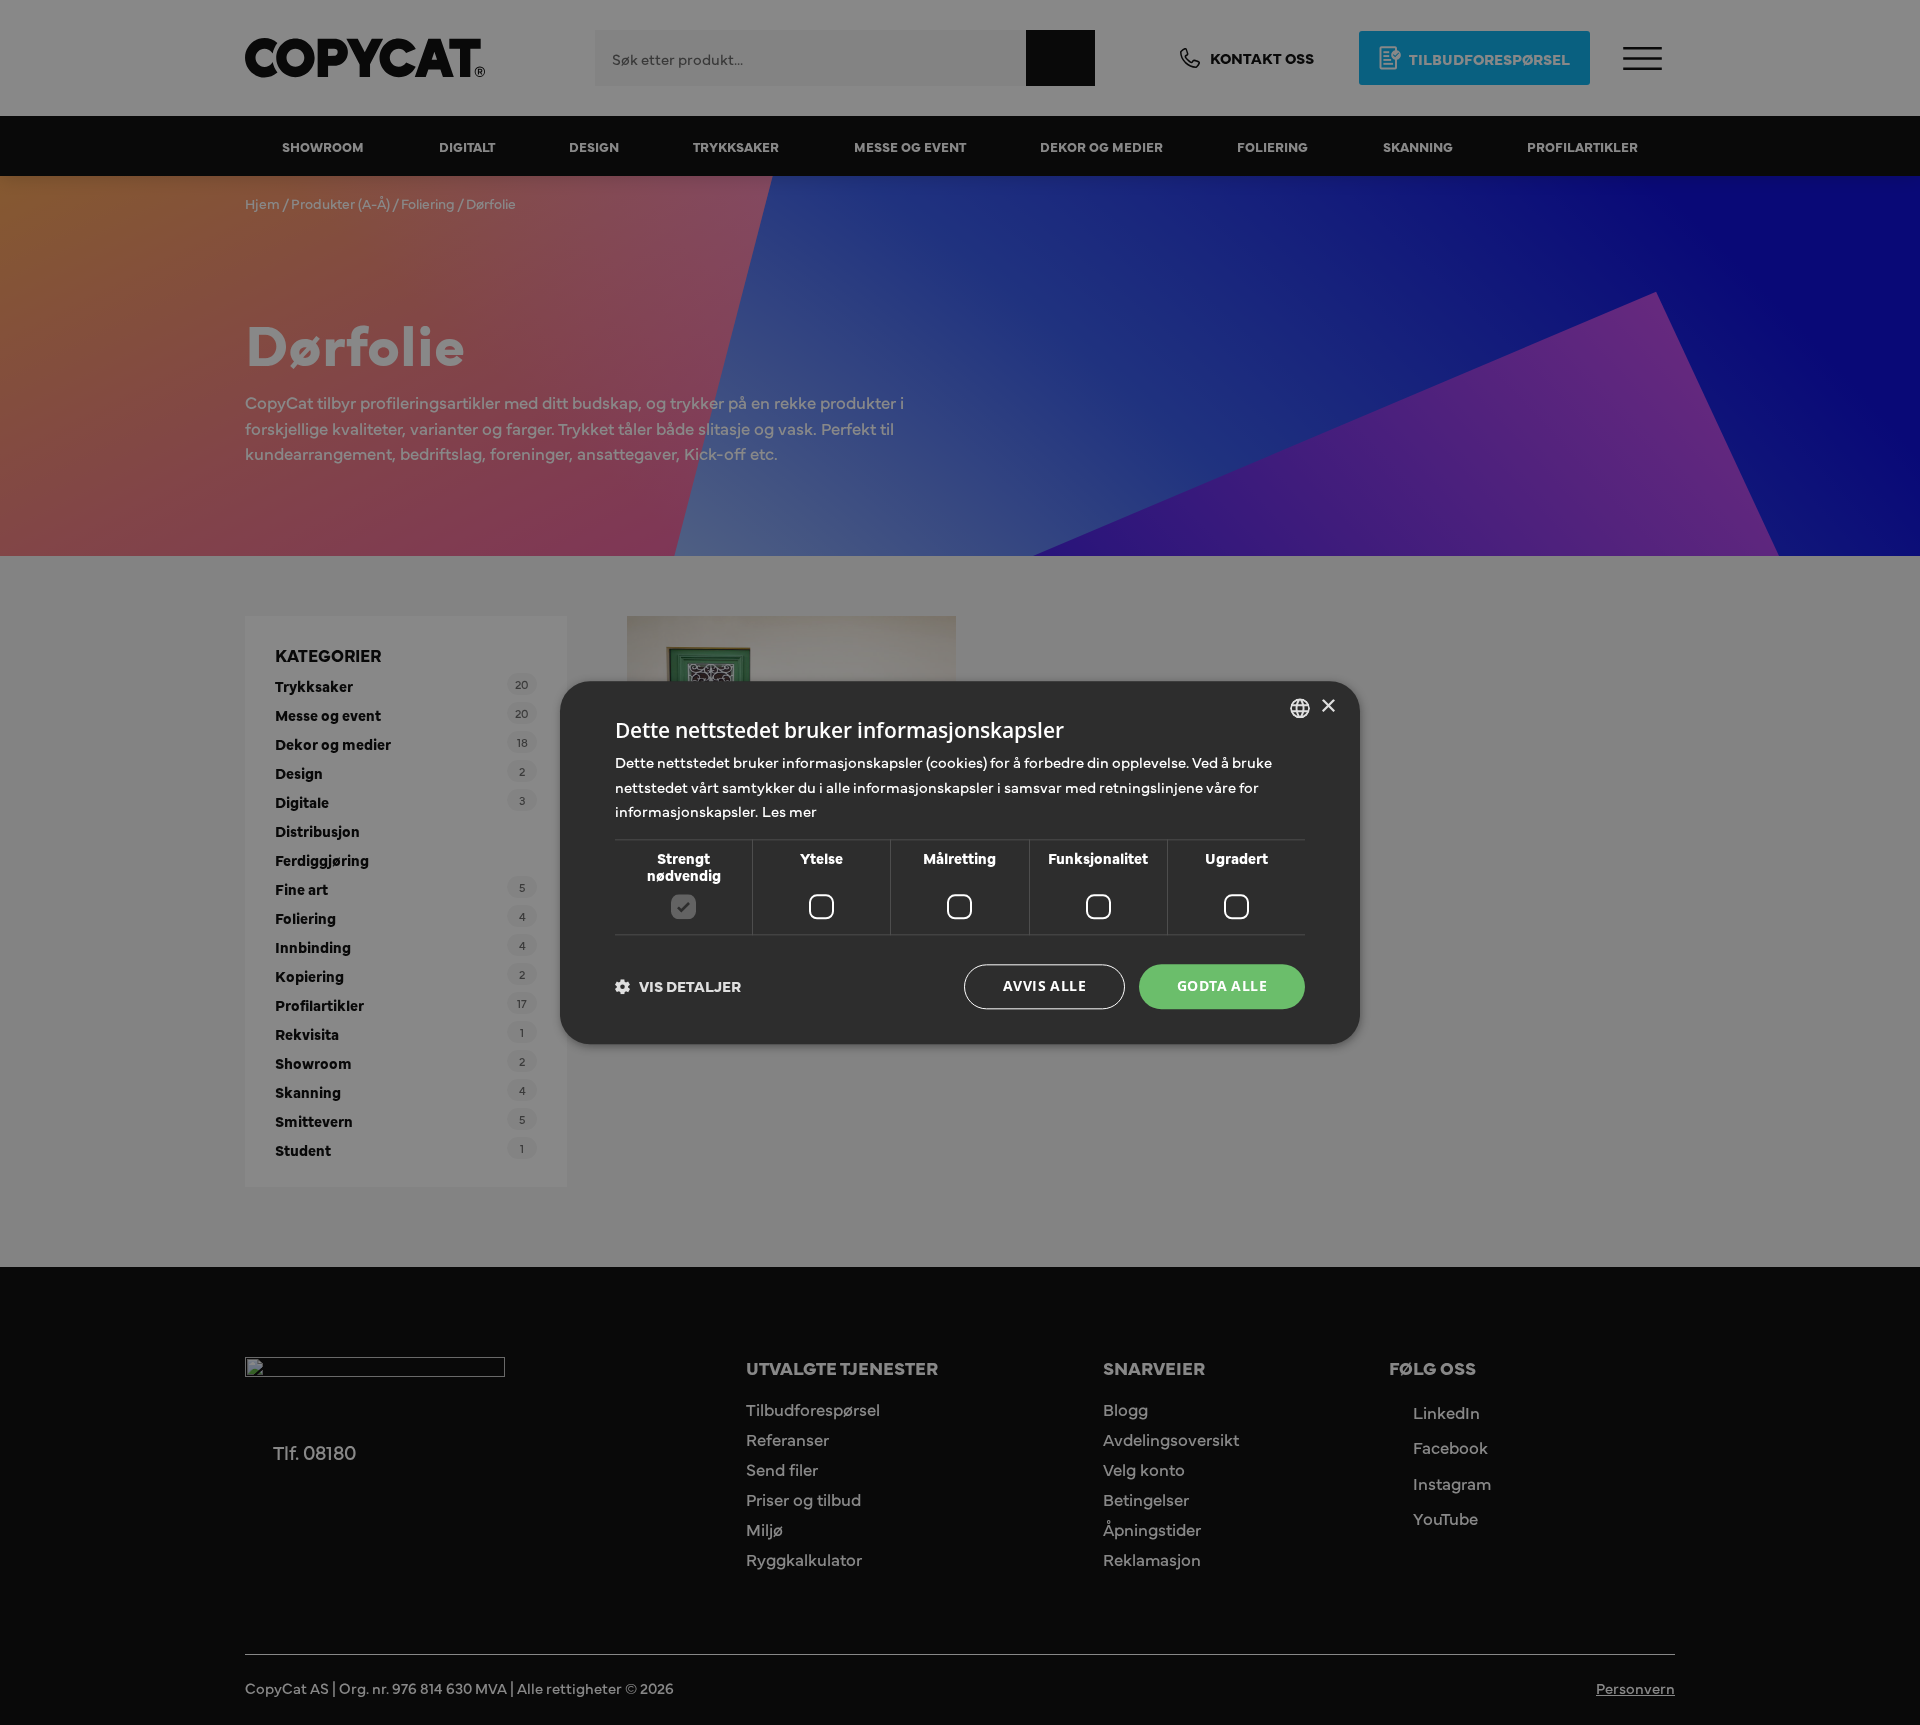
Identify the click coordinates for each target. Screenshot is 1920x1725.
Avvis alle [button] (1044, 985)
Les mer (789, 811)
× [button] (1327, 706)
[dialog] (960, 862)
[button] (678, 987)
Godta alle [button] (1222, 985)
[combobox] (1300, 708)
